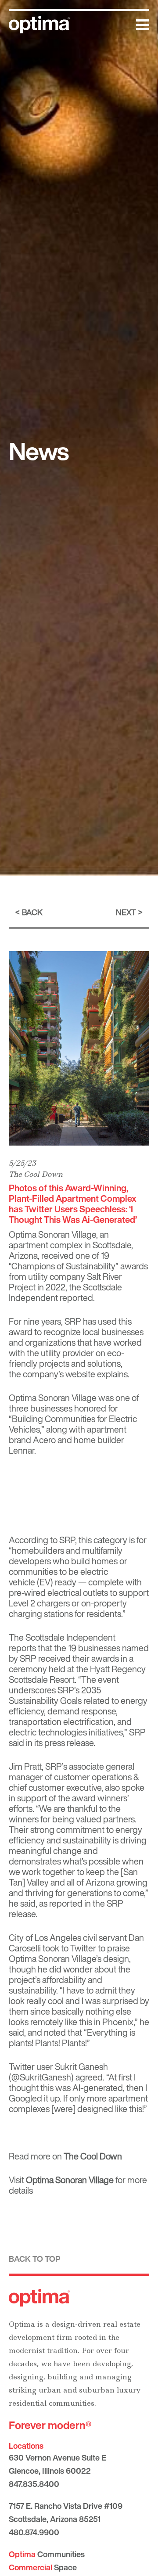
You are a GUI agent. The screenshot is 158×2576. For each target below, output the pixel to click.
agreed (89, 2077)
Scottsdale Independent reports (62, 1643)
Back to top (35, 2259)
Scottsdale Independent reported (65, 1292)
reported (66, 1903)
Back (32, 912)
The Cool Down (36, 1174)
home (85, 1440)
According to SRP (42, 1540)
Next (126, 912)
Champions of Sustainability (63, 1266)
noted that (63, 2032)
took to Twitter (69, 1948)
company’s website (59, 1374)
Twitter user (31, 2067)
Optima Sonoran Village (70, 2180)
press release (69, 1743)
